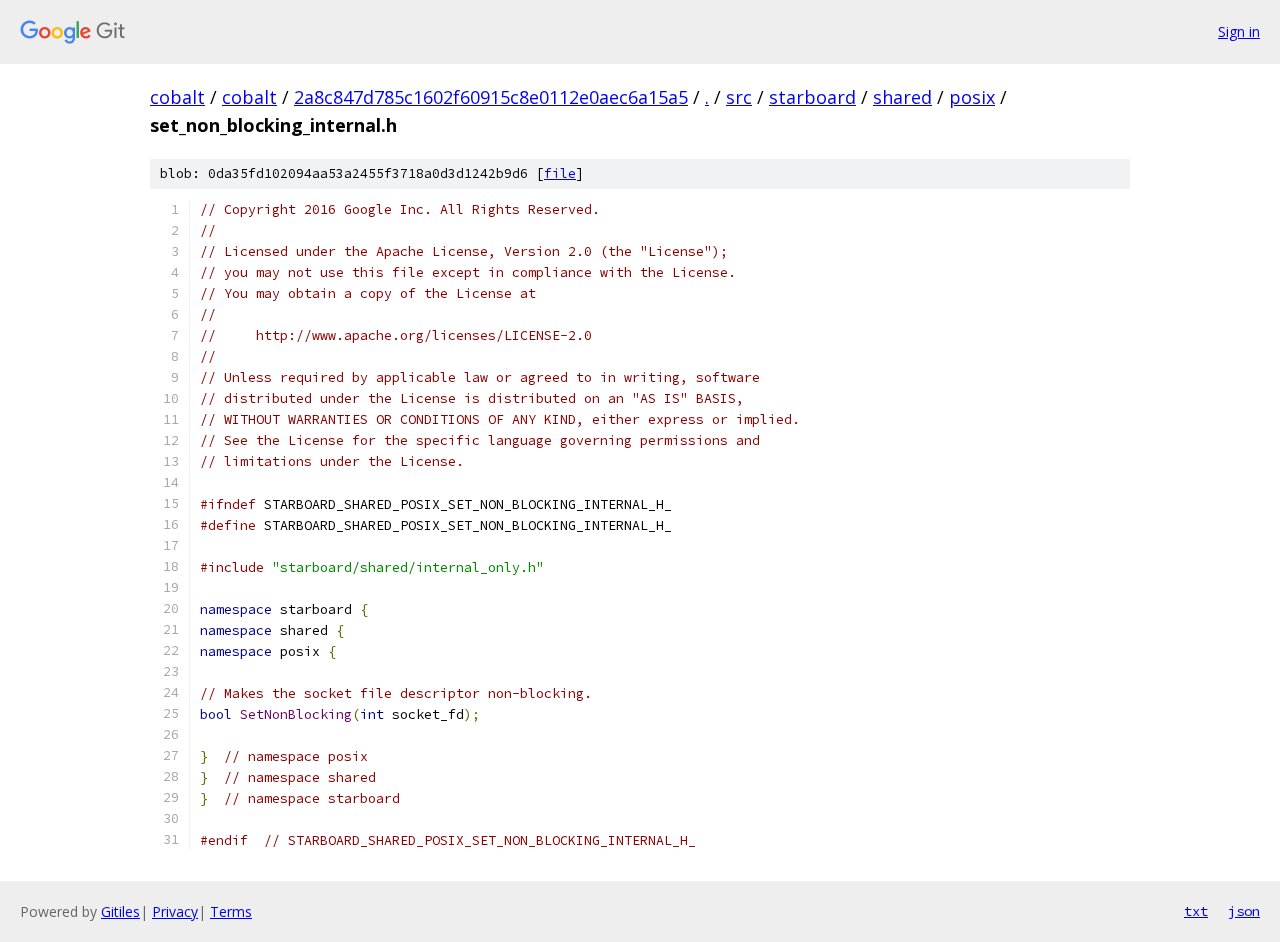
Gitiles (120, 911)
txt (1196, 911)
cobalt (177, 97)
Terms (231, 911)
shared (902, 97)
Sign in (1239, 31)
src (739, 97)
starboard (812, 97)
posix (972, 97)
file (560, 173)
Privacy (175, 911)
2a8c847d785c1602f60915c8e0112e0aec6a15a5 (491, 97)
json (1244, 911)
